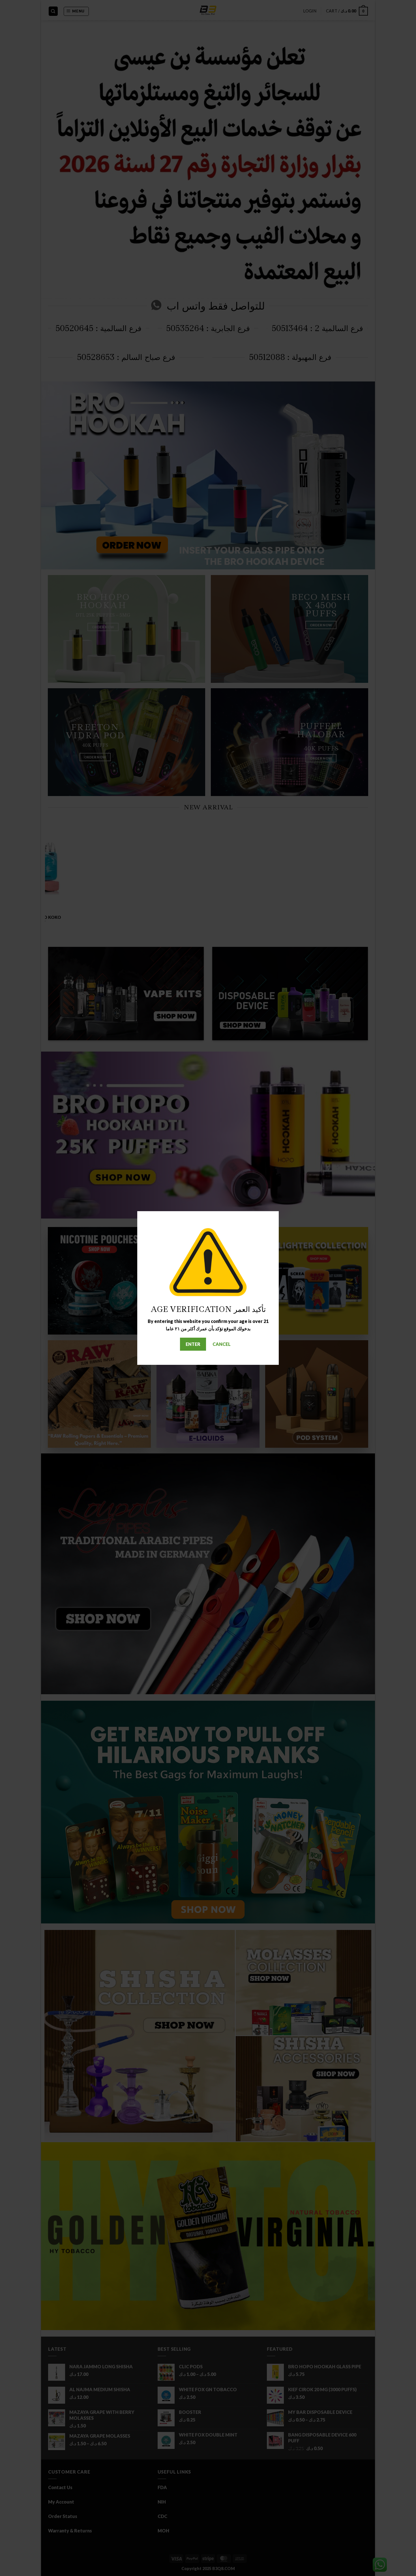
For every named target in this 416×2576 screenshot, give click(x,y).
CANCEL (222, 1344)
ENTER (193, 1344)
